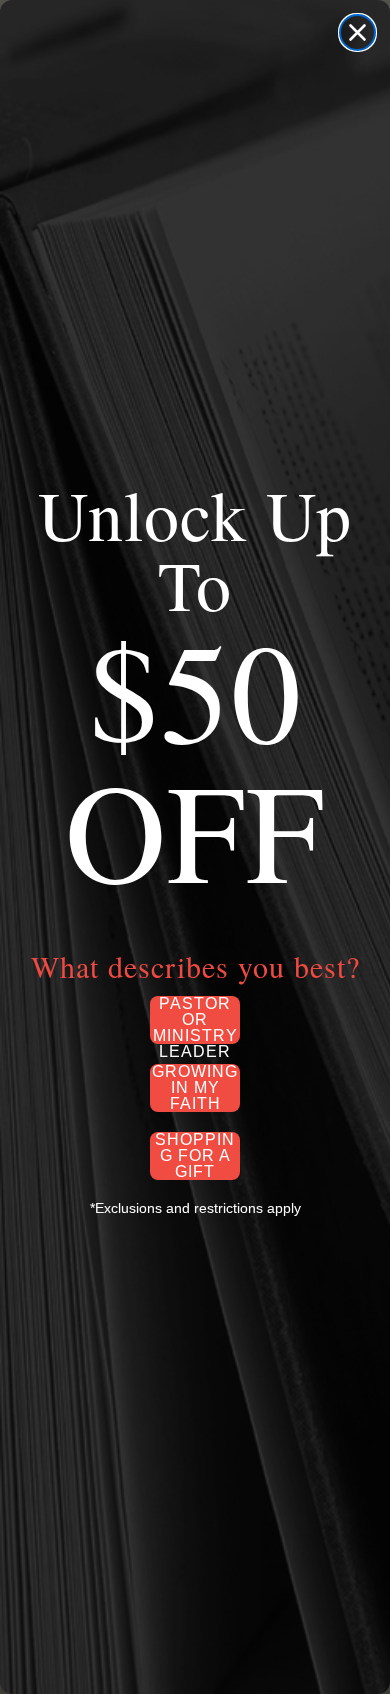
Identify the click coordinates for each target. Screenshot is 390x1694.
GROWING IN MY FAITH (195, 1088)
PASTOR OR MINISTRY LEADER (195, 1020)
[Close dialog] (357, 32)
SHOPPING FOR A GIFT (195, 1156)
